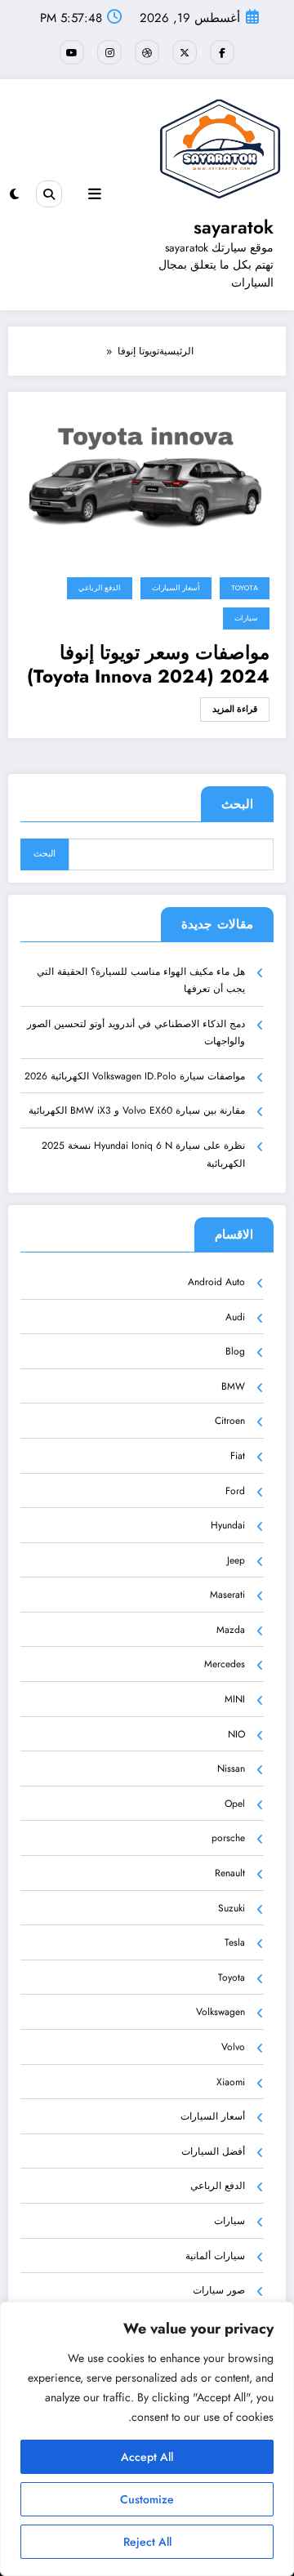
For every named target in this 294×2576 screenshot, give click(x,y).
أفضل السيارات (213, 2151)
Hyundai (228, 1525)
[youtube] (72, 52)
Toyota (245, 588)
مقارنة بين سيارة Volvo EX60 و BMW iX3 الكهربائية (137, 1110)
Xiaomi (231, 2082)
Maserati (227, 1595)
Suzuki (232, 1908)
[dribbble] (147, 52)
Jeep (236, 1560)
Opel (235, 1804)
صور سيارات (219, 2290)
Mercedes (225, 1664)
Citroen (230, 1421)
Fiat (238, 1456)
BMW (233, 1386)
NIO (236, 1734)
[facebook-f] (222, 52)
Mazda (231, 1630)
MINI (235, 1699)
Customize (147, 2499)
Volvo (233, 2047)
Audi (235, 1317)
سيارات (246, 618)
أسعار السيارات (176, 588)
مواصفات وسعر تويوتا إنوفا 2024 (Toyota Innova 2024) (148, 665)
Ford (235, 1491)
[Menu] (95, 194)
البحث (237, 804)
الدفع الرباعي (100, 588)
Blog (235, 1351)
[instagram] (109, 52)
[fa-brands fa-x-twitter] (185, 52)
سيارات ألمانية (215, 2256)
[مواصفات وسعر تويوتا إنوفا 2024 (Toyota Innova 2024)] (147, 479)
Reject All (147, 2542)
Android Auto (216, 1282)
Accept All (147, 2457)
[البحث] (49, 194)
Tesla (235, 1942)
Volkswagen (220, 2012)
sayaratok (234, 227)
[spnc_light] (14, 194)
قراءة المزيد (235, 709)
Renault (230, 1873)
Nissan (231, 1768)
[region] (147, 2439)
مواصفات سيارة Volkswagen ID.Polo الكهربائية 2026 (135, 1076)
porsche (228, 1838)
